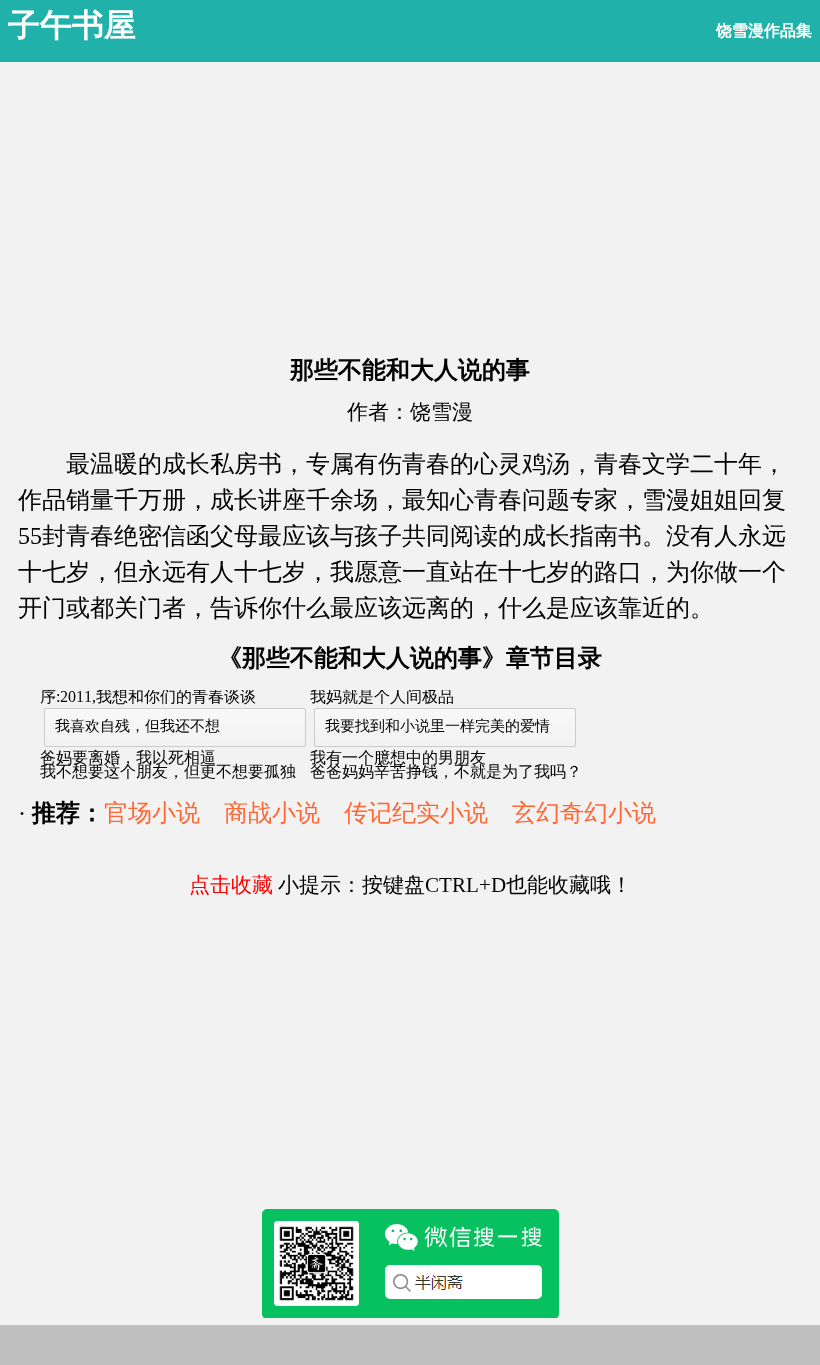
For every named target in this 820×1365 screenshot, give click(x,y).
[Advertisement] (410, 202)
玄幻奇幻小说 (584, 813)
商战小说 (272, 813)
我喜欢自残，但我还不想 (137, 726)
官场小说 (152, 813)
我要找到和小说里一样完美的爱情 (437, 726)
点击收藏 (231, 885)
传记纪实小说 (416, 813)
